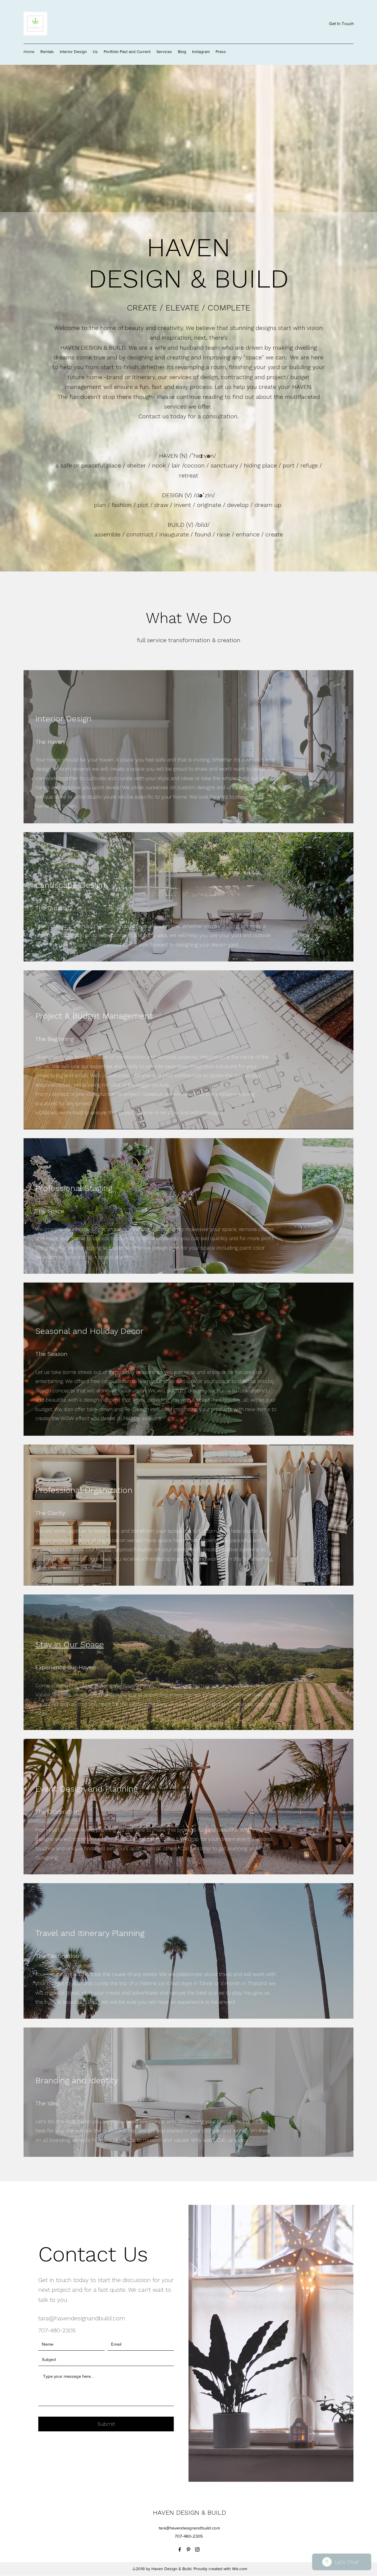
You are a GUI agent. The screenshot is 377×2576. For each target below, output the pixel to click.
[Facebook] (180, 2549)
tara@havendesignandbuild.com (82, 2318)
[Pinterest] (188, 2549)
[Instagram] (197, 2549)
